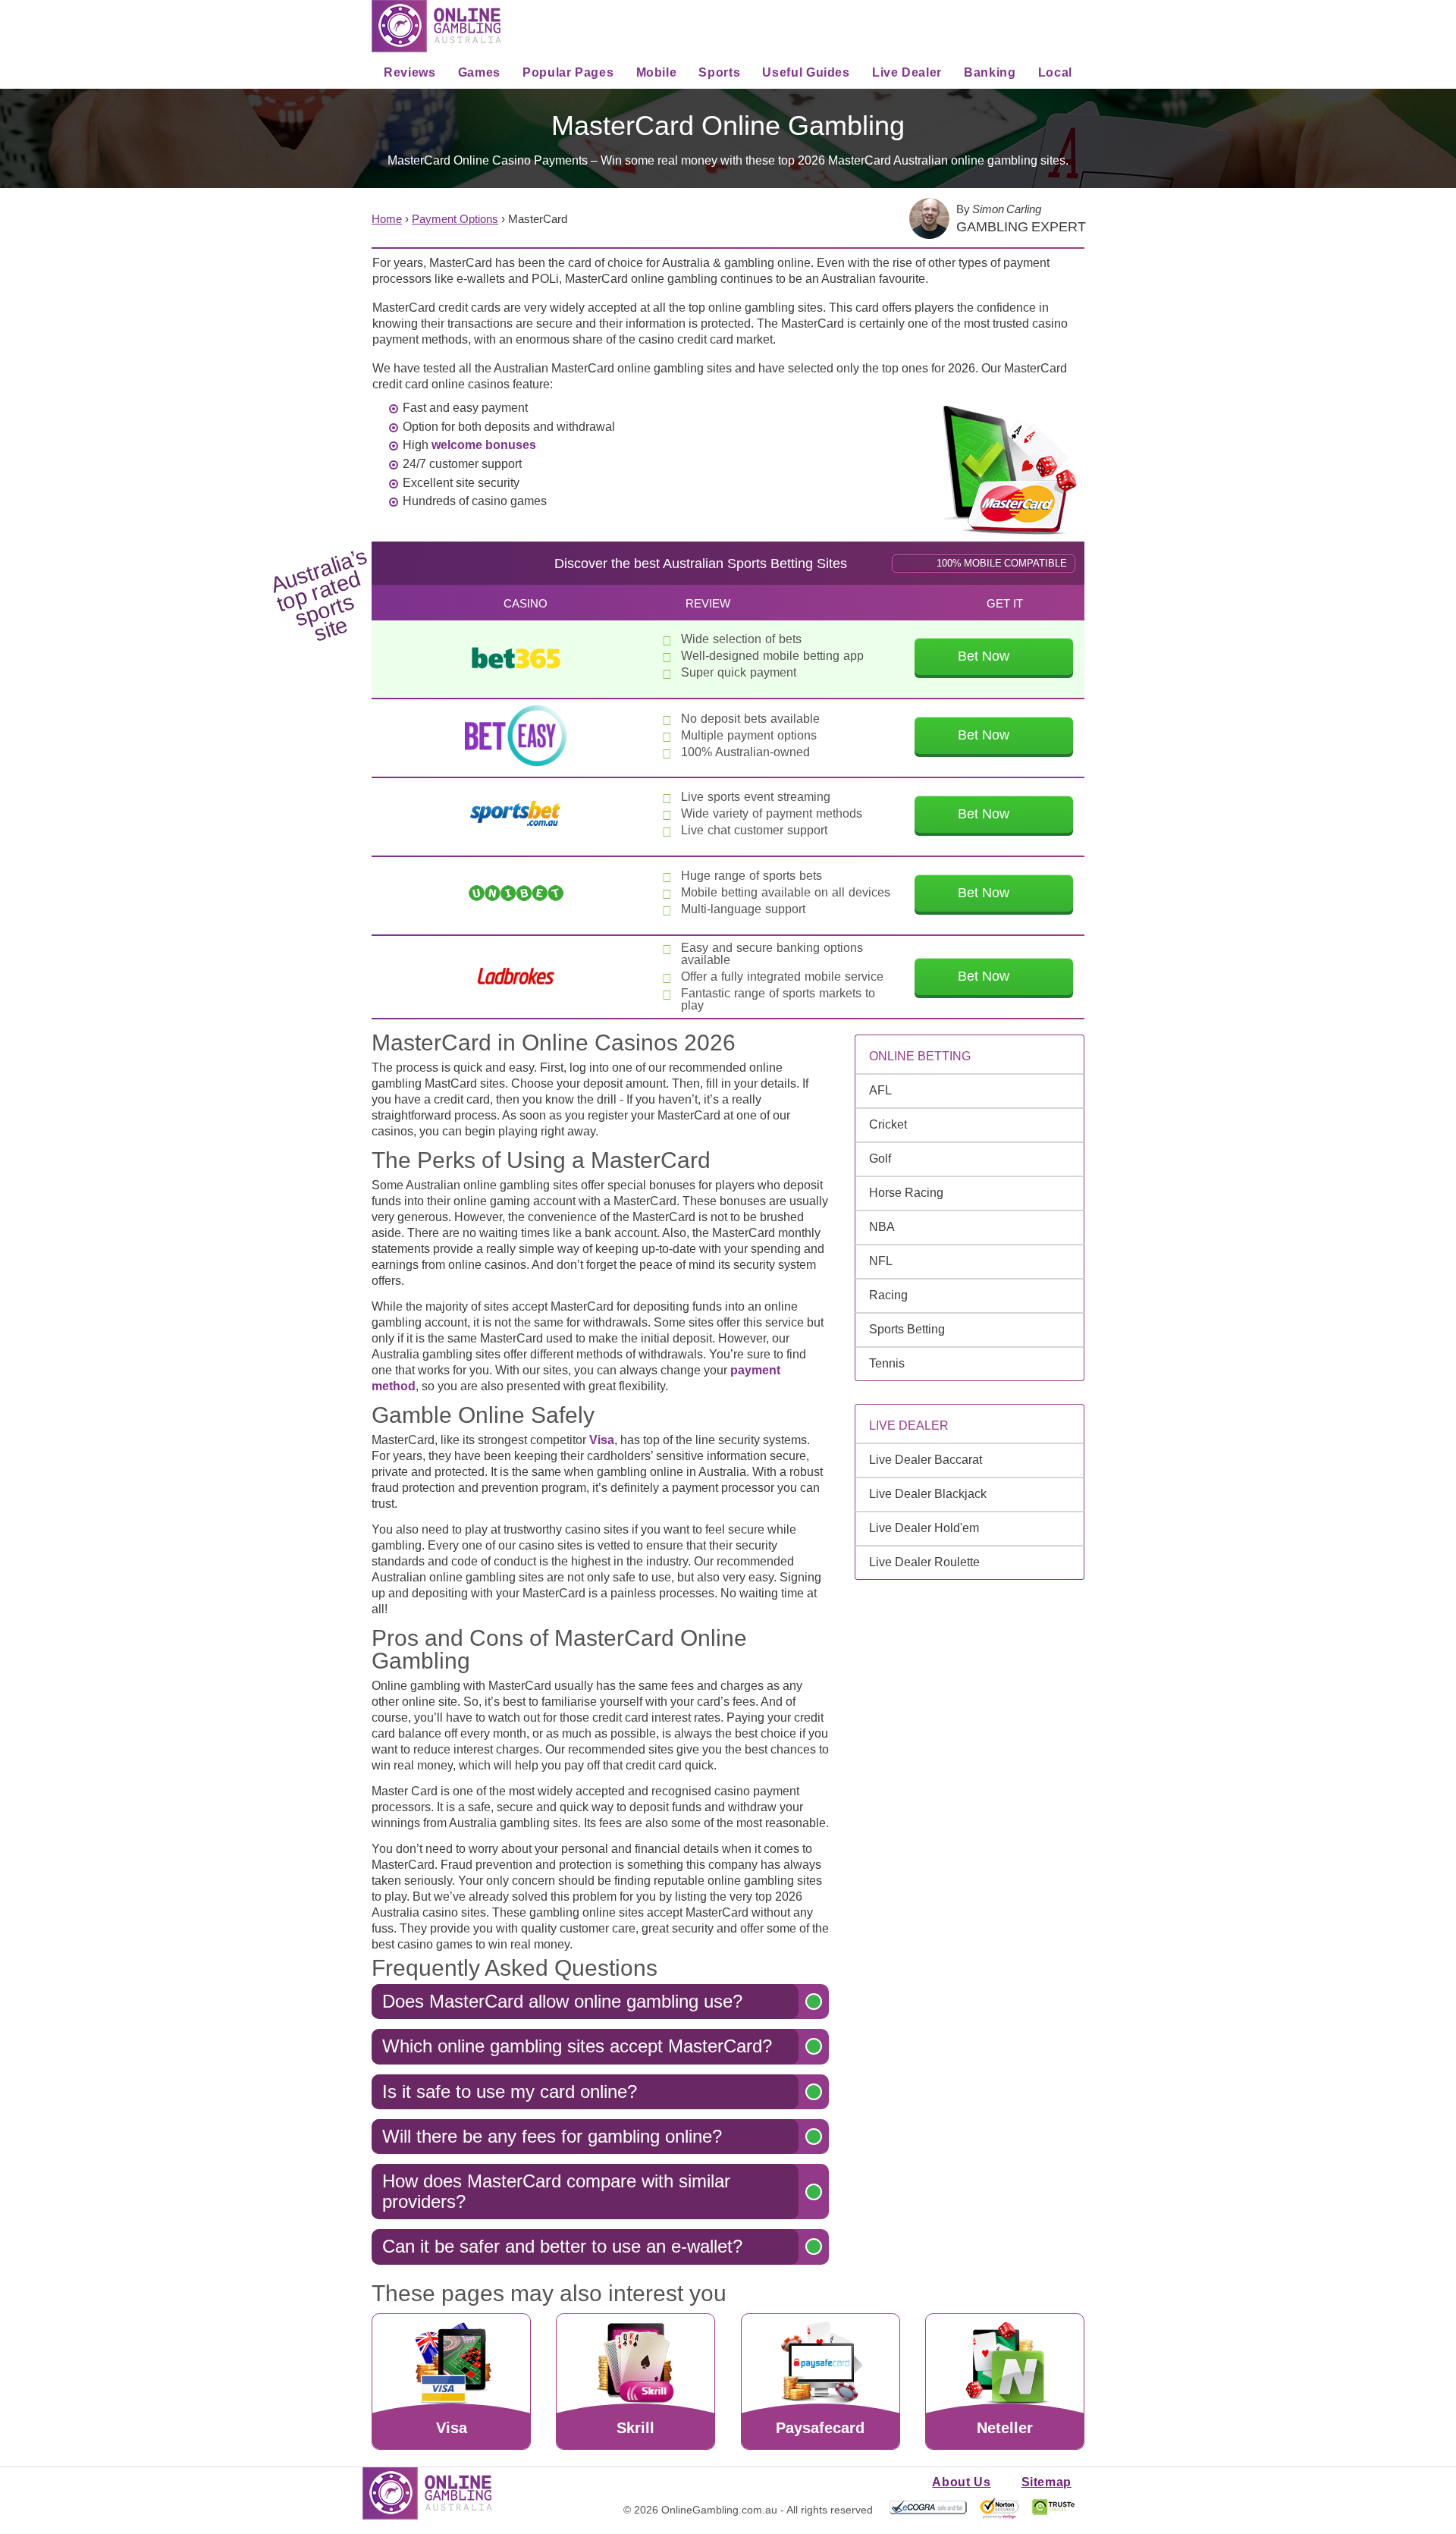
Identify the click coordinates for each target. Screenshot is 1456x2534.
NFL (881, 1261)
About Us (961, 2482)
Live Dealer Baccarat (926, 1460)
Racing (888, 1295)
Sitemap (1046, 2482)
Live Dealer (907, 72)
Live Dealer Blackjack (928, 1494)
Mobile (657, 72)
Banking (990, 72)
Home (387, 219)
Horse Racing (906, 1193)
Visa (602, 1440)
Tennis (887, 1363)
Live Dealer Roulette (924, 1562)
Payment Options (455, 219)
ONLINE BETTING (920, 1056)
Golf (880, 1159)
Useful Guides (806, 72)
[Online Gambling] (436, 26)
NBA (882, 1227)
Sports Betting (907, 1329)
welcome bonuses (484, 445)
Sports (719, 72)
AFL (880, 1090)
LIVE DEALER (909, 1426)
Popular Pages (568, 72)
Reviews (409, 72)
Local (1055, 72)
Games (479, 72)
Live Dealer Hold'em (924, 1528)
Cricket (888, 1124)
